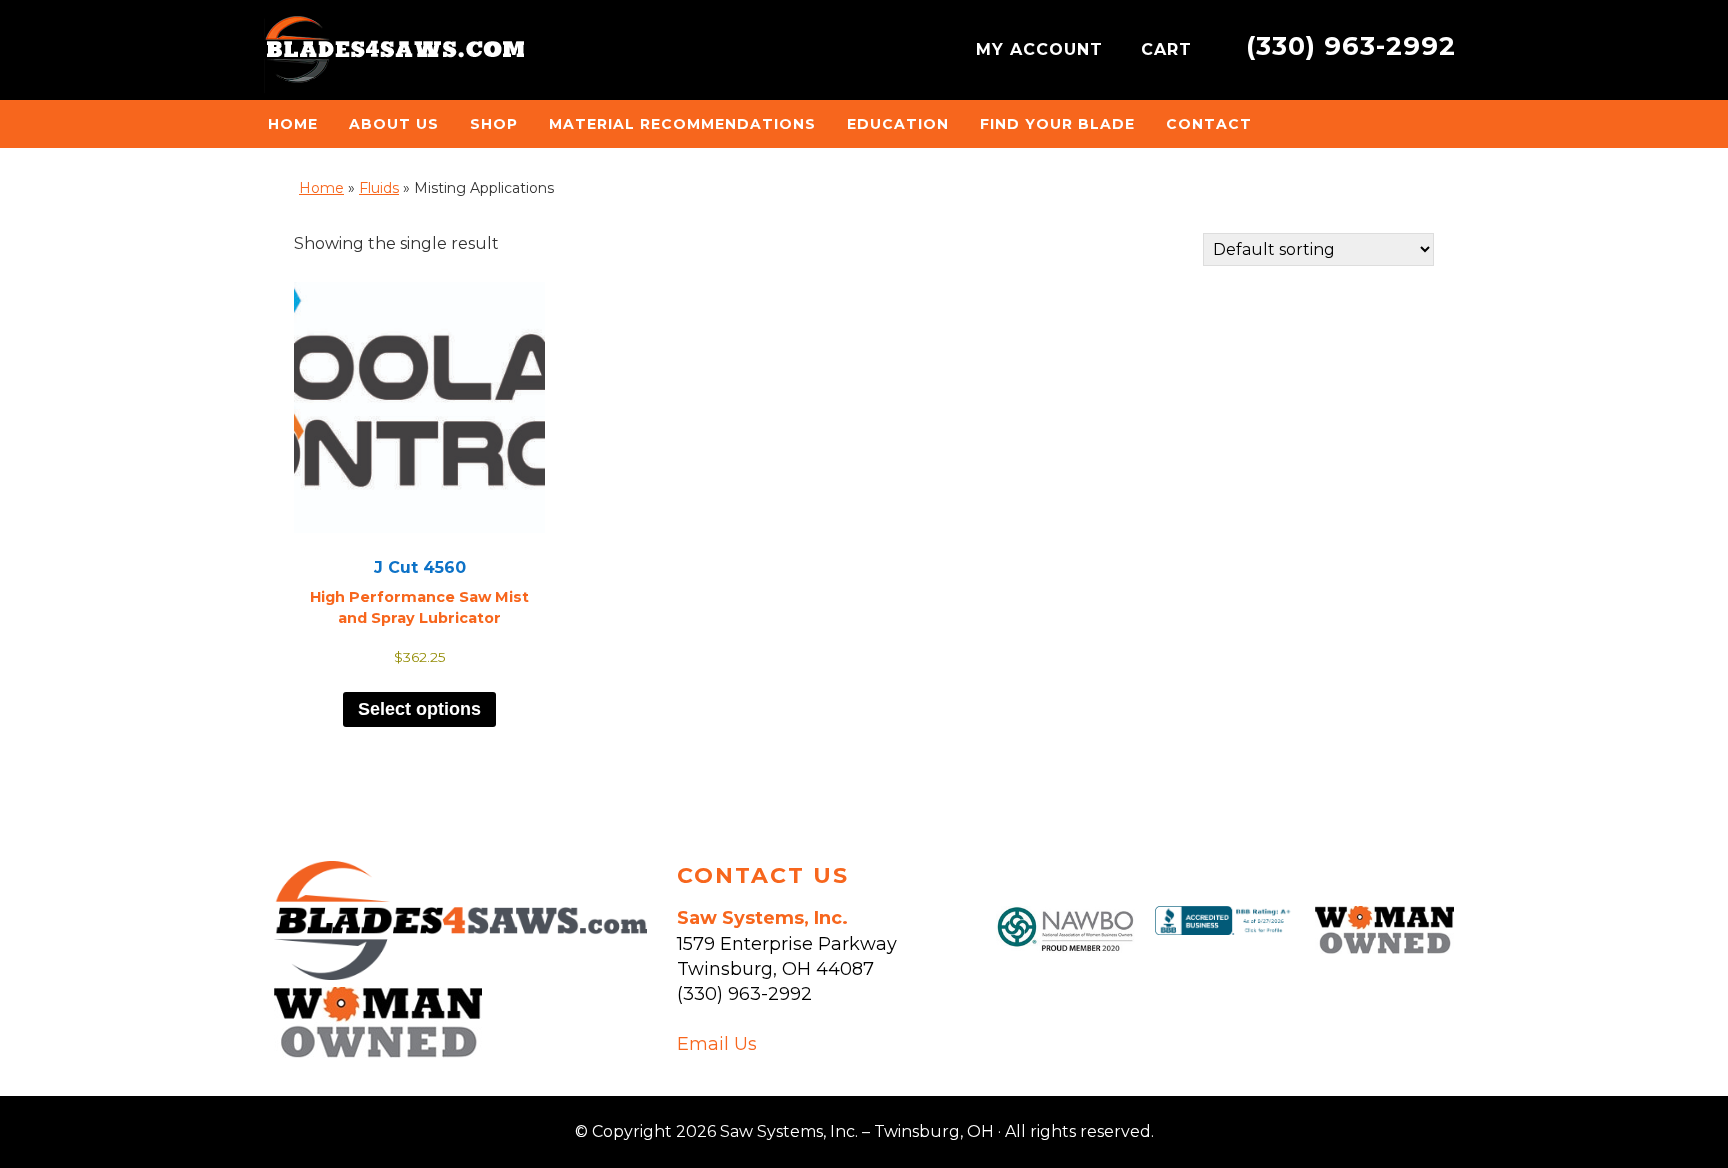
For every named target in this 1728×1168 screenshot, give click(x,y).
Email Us (717, 1044)
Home (321, 188)
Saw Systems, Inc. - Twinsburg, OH (394, 55)
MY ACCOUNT (1042, 49)
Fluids (379, 188)
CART (1169, 49)
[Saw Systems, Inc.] (460, 974)
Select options (419, 709)
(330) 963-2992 (1351, 45)
